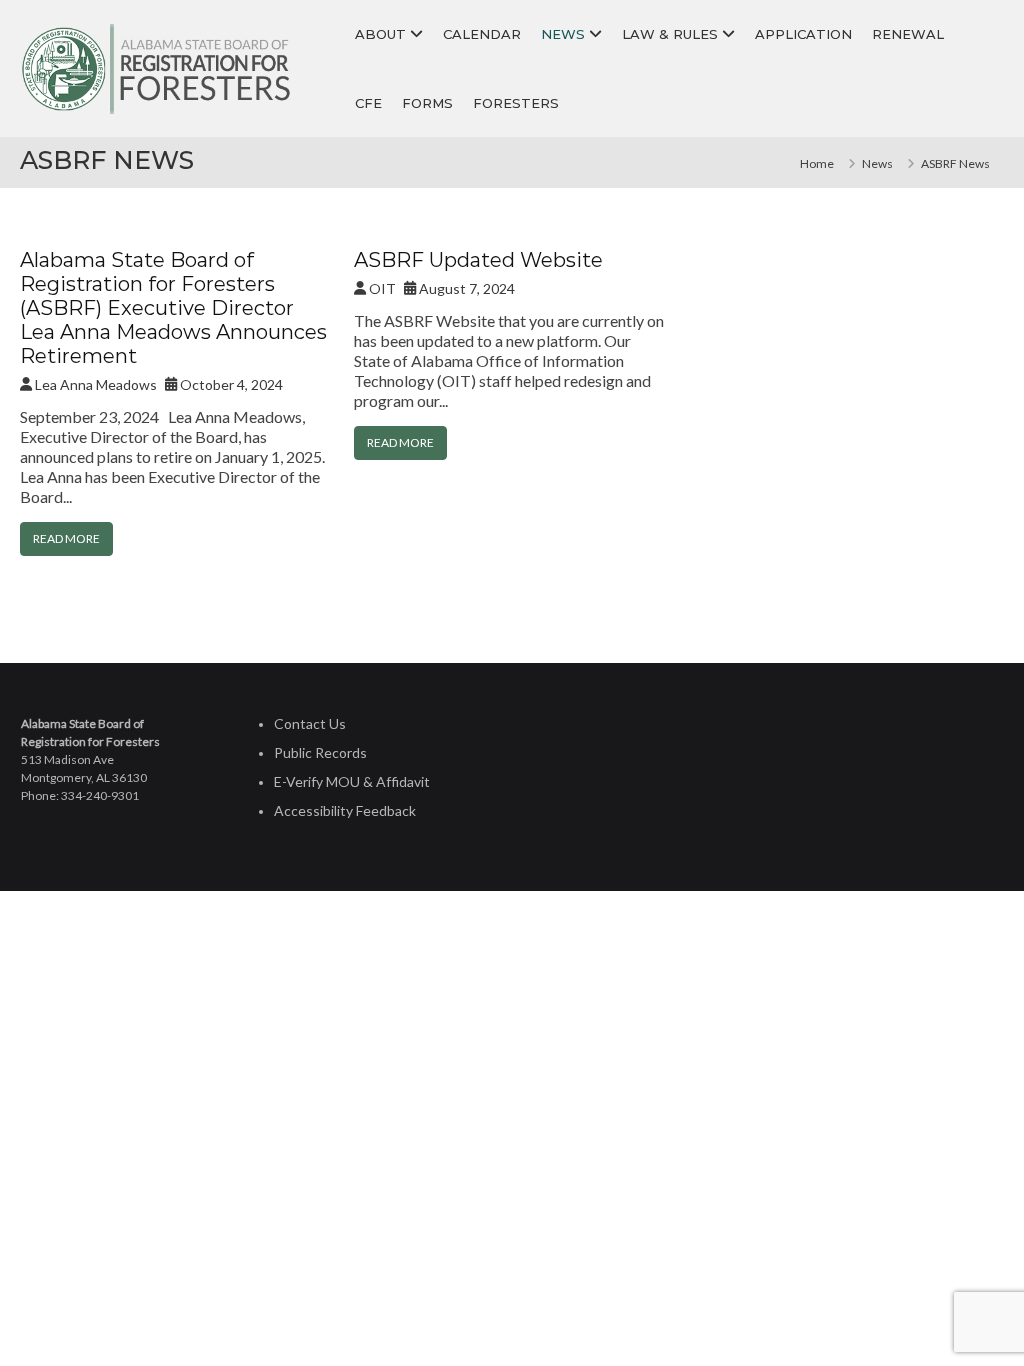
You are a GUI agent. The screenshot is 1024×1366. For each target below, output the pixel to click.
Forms (427, 103)
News (563, 34)
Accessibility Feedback (345, 810)
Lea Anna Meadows (96, 385)
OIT (382, 289)
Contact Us (310, 723)
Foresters (516, 103)
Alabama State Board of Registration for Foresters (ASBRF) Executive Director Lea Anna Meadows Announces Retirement (173, 308)
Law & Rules (670, 34)
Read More (66, 538)
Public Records (320, 752)
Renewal (908, 34)
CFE (368, 103)
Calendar (482, 34)
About (380, 34)
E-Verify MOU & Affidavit (352, 781)
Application (803, 34)
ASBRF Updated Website (478, 260)
